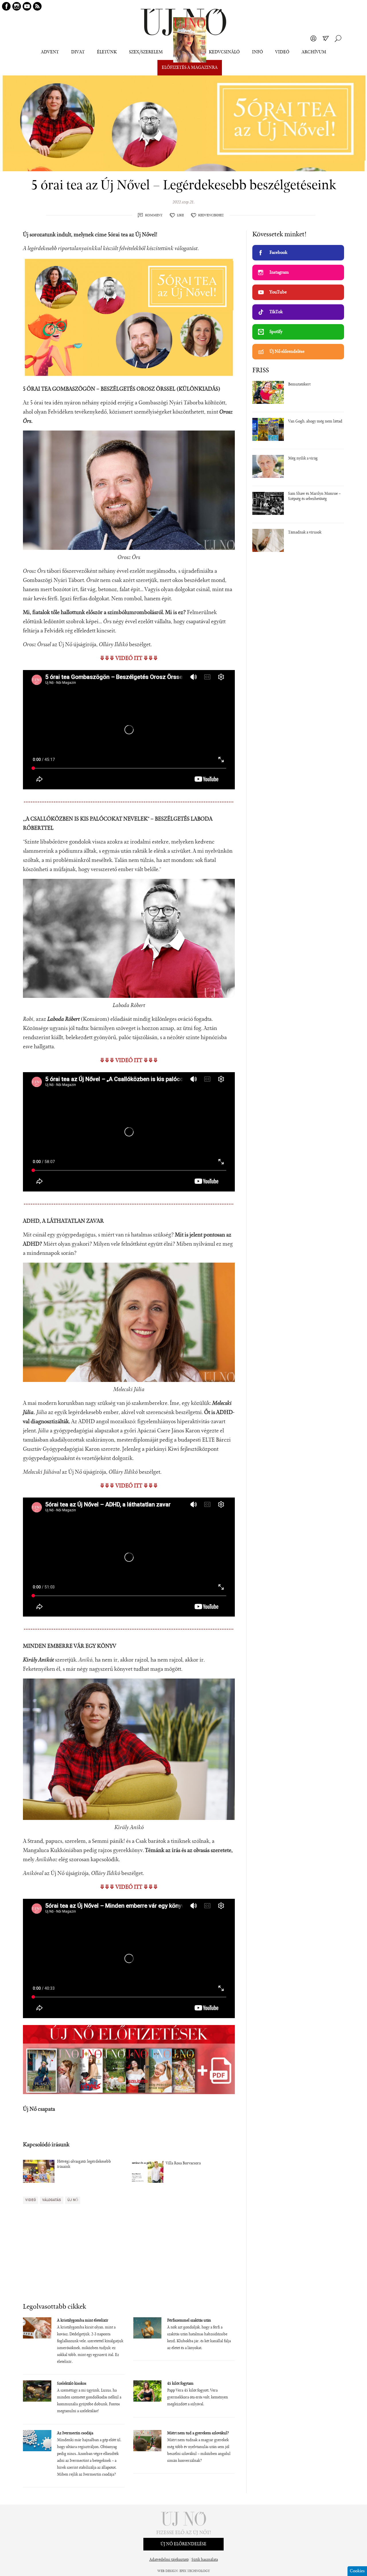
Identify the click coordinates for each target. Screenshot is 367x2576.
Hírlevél (326, 38)
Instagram (279, 272)
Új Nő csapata (39, 2109)
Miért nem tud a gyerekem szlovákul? (198, 2433)
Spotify (276, 332)
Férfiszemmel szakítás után (189, 2321)
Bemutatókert (299, 385)
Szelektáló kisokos (72, 2384)
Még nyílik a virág (303, 459)
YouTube (278, 292)
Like (180, 215)
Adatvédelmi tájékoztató (169, 2560)
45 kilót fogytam (180, 2384)
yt (27, 6)
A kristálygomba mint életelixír (83, 2321)
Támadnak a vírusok (305, 533)
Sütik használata (205, 2560)
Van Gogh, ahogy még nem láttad (315, 422)
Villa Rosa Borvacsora (183, 2164)
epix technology (195, 2571)
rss (37, 6)
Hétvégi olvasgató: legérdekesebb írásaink (84, 2164)
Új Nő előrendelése (287, 352)
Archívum (314, 52)
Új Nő (73, 2200)
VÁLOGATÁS (52, 2200)
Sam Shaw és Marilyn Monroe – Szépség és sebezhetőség (314, 496)
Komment (154, 215)
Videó (282, 52)
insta (17, 6)
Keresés (338, 38)
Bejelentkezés (313, 38)
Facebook (278, 253)
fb (6, 6)
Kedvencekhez (211, 215)
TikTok (276, 312)
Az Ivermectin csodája (75, 2433)
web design (168, 2571)
